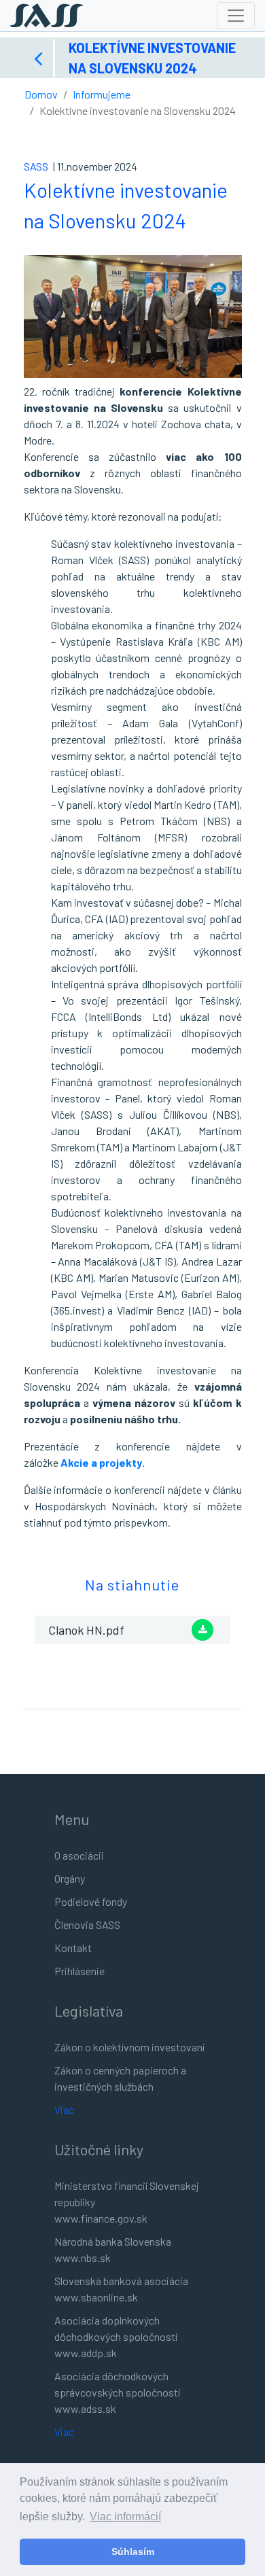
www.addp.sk (86, 2353)
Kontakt (73, 1948)
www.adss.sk (85, 2408)
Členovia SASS (87, 1925)
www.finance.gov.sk (101, 2218)
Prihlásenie (79, 1971)
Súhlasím (133, 2552)
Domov (41, 94)
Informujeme (102, 94)
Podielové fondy (91, 1901)
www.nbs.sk (83, 2258)
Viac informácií (125, 2517)
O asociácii (79, 1855)
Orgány (70, 1878)
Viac (64, 2109)
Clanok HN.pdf (86, 1630)
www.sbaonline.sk (96, 2297)
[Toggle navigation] (236, 16)
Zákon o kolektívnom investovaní (129, 2047)
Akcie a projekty (101, 1462)
